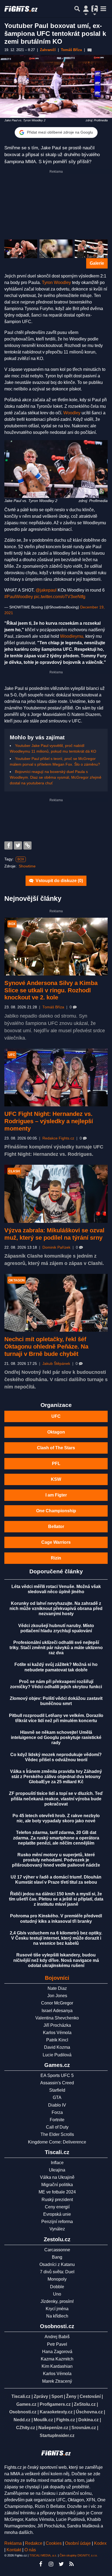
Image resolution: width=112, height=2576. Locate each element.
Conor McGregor (57, 2003)
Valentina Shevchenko (57, 2018)
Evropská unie (57, 2214)
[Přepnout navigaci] (86, 9)
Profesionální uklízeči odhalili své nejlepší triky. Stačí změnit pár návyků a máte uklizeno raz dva (56, 1648)
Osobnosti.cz (23, 2412)
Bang (57, 2257)
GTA (57, 2097)
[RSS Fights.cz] (71, 2564)
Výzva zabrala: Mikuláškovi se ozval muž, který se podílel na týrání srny (54, 1234)
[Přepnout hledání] (77, 9)
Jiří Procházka (57, 2025)
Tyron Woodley (56, 282)
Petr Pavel (57, 2344)
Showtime (27, 866)
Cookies (54, 2543)
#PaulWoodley (19, 597)
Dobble (57, 2287)
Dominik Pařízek (56, 1247)
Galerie (97, 263)
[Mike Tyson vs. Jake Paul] (91, 249)
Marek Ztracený (57, 2381)
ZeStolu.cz (85, 2404)
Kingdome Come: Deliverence (57, 2142)
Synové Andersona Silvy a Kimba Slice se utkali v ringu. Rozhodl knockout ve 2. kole (51, 990)
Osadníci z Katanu (57, 2264)
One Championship (56, 1511)
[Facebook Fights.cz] (41, 2564)
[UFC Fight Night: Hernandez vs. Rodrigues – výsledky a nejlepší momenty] (56, 1078)
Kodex (100, 2543)
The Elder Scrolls (57, 2134)
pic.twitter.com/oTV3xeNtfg (60, 597)
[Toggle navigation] (103, 9)
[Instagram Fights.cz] (51, 2564)
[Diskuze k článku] (90, 50)
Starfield (57, 2090)
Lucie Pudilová (57, 2055)
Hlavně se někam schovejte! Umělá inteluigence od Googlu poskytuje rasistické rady (56, 1737)
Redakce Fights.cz (58, 1138)
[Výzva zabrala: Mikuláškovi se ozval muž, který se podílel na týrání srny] (56, 1194)
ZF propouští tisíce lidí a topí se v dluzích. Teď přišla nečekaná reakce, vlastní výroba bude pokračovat (56, 1799)
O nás (30, 2550)
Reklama (13, 2543)
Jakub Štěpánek (56, 1364)
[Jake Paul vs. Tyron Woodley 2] (56, 469)
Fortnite (57, 2120)
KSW (56, 1479)
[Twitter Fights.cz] (61, 2564)
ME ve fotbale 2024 (57, 2192)
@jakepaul (46, 590)
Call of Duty (57, 2127)
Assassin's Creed (57, 2083)
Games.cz (26, 2404)
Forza (57, 2112)
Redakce (34, 2543)
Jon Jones (57, 1996)
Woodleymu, (72, 636)
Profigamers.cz (55, 2404)
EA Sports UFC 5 (57, 2075)
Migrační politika (57, 2185)
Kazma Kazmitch (57, 2359)
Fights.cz (66, 2420)
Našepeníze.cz (53, 2428)
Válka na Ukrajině (57, 2177)
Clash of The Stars (56, 1448)
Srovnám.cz (84, 2428)
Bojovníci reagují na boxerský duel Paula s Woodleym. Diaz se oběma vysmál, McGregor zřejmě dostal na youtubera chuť (56, 777)
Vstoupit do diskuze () (59, 881)
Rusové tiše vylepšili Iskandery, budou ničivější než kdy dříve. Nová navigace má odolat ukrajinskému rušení (56, 1960)
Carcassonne (57, 2250)
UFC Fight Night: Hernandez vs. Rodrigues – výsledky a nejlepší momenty (49, 1121)
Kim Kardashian (57, 2366)
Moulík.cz (43, 2420)
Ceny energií (57, 2207)
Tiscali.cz (21, 2396)
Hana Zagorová (57, 2352)
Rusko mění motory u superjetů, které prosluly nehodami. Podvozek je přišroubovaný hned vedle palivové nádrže (56, 1860)
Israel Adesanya (57, 2011)
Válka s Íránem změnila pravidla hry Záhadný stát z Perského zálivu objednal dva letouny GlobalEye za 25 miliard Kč (56, 1777)
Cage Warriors (56, 1542)
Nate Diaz (57, 1988)
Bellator (56, 1527)
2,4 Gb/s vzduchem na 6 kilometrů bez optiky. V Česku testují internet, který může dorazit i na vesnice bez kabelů (56, 1938)
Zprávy (41, 2396)
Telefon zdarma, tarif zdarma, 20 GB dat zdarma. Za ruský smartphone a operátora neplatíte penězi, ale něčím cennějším (56, 1838)
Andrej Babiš (57, 2337)
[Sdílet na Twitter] (18, 845)
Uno (57, 2294)
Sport (57, 2396)
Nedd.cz (22, 2420)
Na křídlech (57, 2316)
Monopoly (57, 2279)
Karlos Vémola (57, 2033)
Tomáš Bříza (53, 1007)
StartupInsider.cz (57, 2435)
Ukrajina (57, 2170)
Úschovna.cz (89, 2412)
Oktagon (56, 1432)
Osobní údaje (78, 2543)
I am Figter (56, 1495)
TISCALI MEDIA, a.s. (43, 2555)
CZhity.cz (26, 2428)
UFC (56, 1416)
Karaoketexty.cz (56, 2412)
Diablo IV (57, 2105)
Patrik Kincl (57, 2040)
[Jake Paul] (21, 249)
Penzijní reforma (57, 2222)
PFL (56, 1464)
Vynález (57, 2229)
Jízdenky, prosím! (57, 2301)
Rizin (56, 1558)
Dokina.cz (88, 2420)
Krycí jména (57, 2309)
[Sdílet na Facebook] (8, 845)
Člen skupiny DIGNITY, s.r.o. (79, 2555)
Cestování (90, 2396)
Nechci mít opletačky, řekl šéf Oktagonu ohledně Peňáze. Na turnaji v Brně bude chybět (46, 1347)
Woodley (72, 413)
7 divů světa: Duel (57, 2272)
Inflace (57, 2163)
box (21, 859)
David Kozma (57, 2047)
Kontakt (14, 2550)
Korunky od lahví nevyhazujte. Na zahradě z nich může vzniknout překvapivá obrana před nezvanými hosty (56, 1609)
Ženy (71, 2396)
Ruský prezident (57, 2200)
